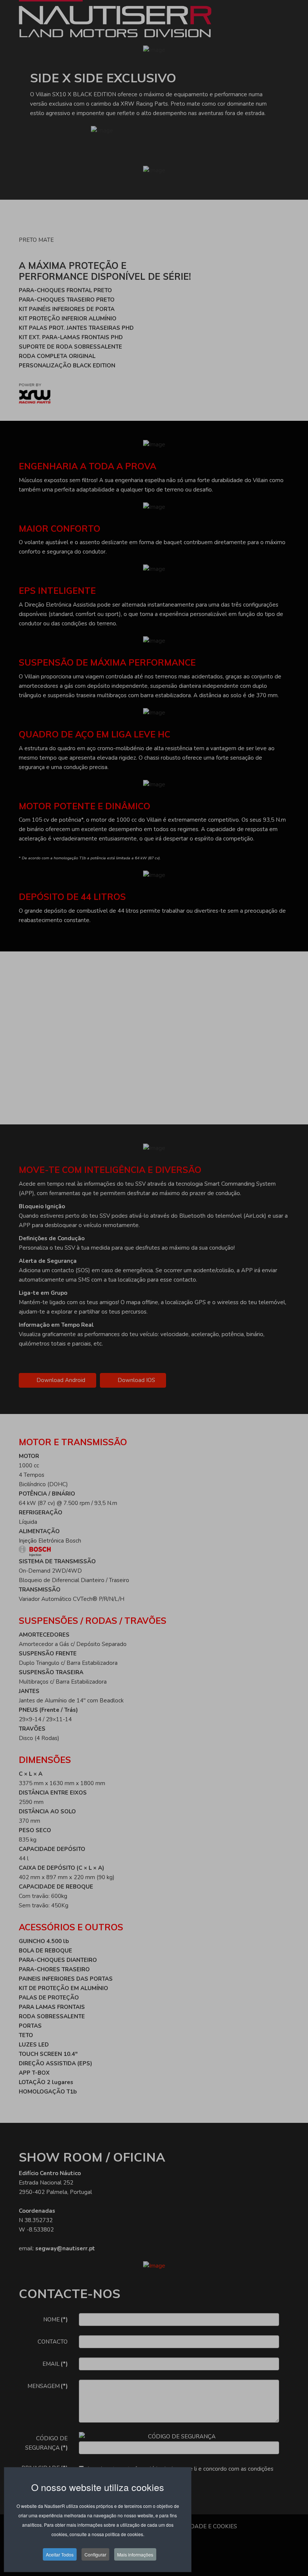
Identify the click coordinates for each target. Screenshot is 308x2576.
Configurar (95, 2554)
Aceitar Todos (60, 2554)
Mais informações (135, 2554)
